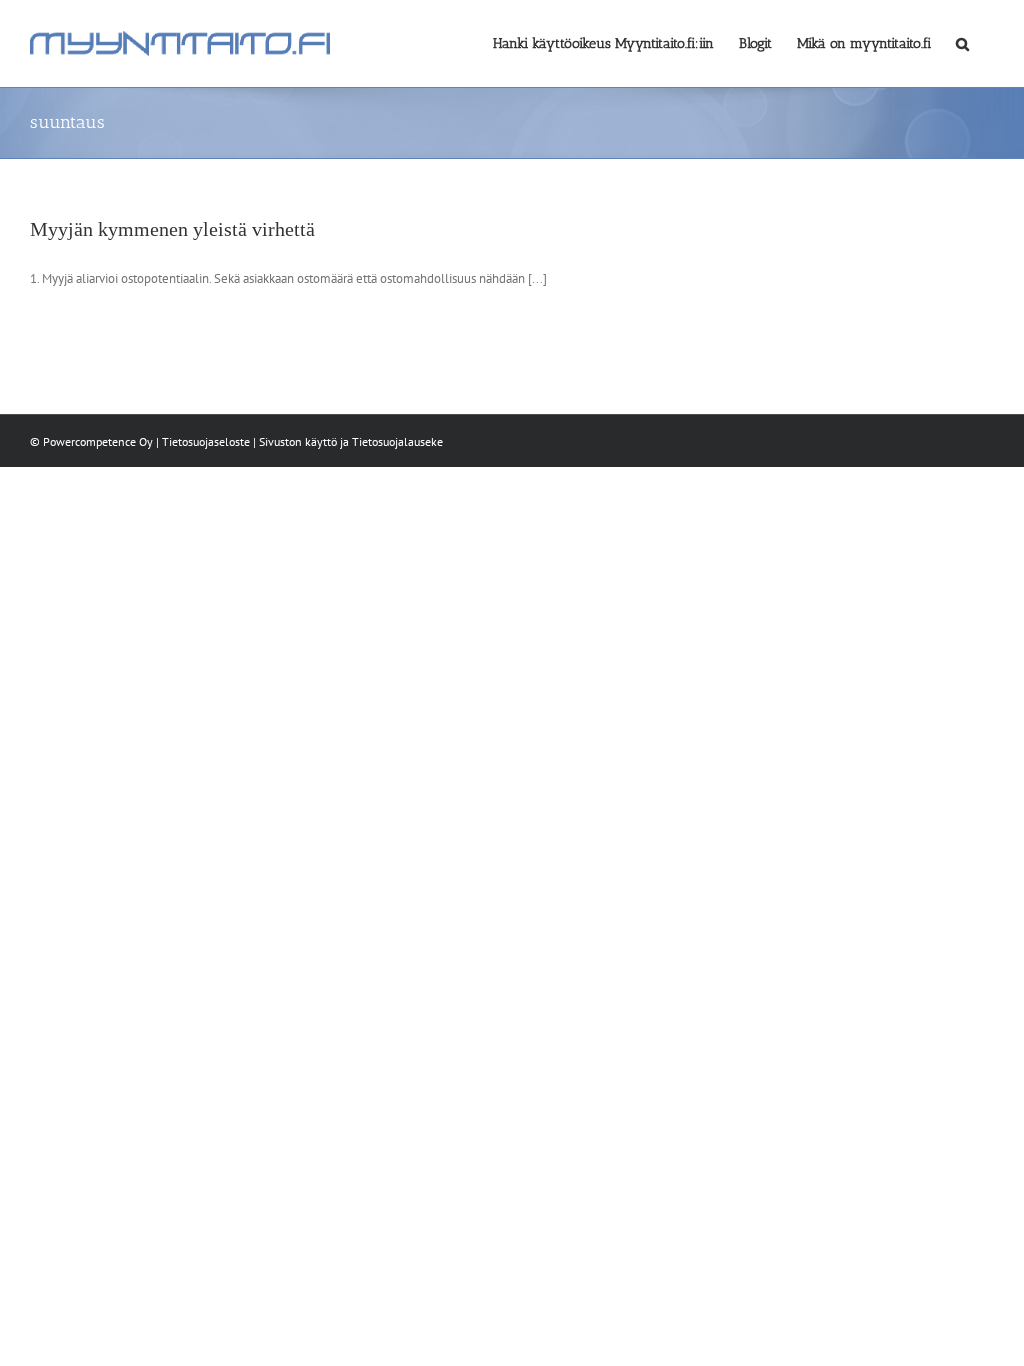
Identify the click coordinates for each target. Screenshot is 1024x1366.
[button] (962, 42)
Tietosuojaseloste (206, 441)
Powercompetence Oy (98, 441)
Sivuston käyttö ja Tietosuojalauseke (351, 441)
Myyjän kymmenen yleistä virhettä (172, 229)
